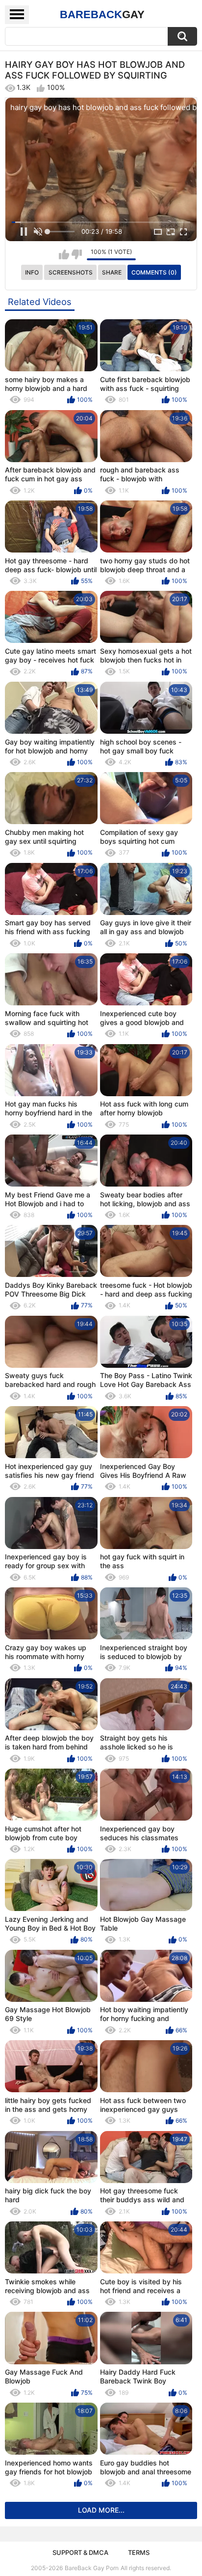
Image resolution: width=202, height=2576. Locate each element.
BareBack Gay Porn (92, 2568)
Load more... (101, 2510)
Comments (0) (154, 272)
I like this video (64, 254)
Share (112, 272)
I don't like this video (77, 254)
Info (32, 272)
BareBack (102, 14)
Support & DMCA (80, 2552)
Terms (139, 2552)
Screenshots (71, 272)
